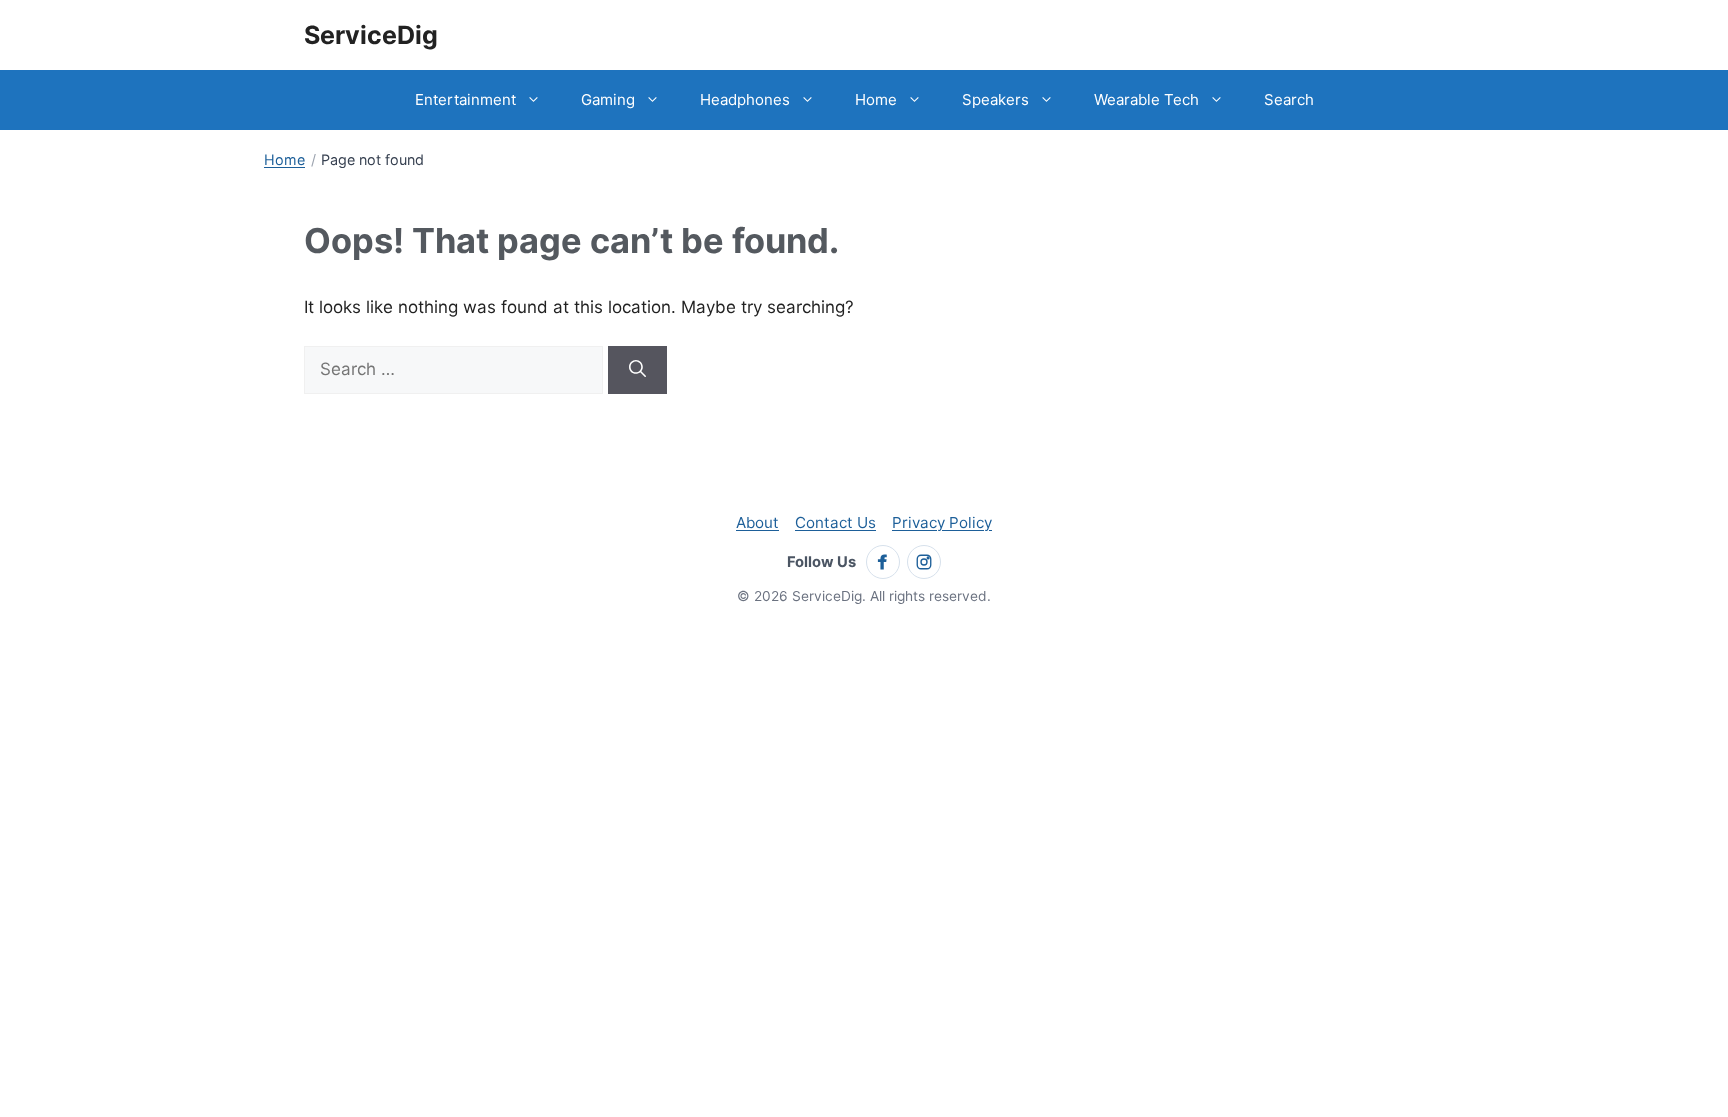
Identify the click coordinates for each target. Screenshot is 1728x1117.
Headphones (745, 99)
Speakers (995, 99)
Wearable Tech (1146, 99)
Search (1289, 99)
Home (876, 99)
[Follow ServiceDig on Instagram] (924, 562)
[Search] (637, 370)
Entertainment (465, 99)
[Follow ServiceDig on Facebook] (883, 562)
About (757, 522)
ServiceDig (371, 35)
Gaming (608, 99)
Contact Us (835, 522)
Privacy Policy (942, 522)
